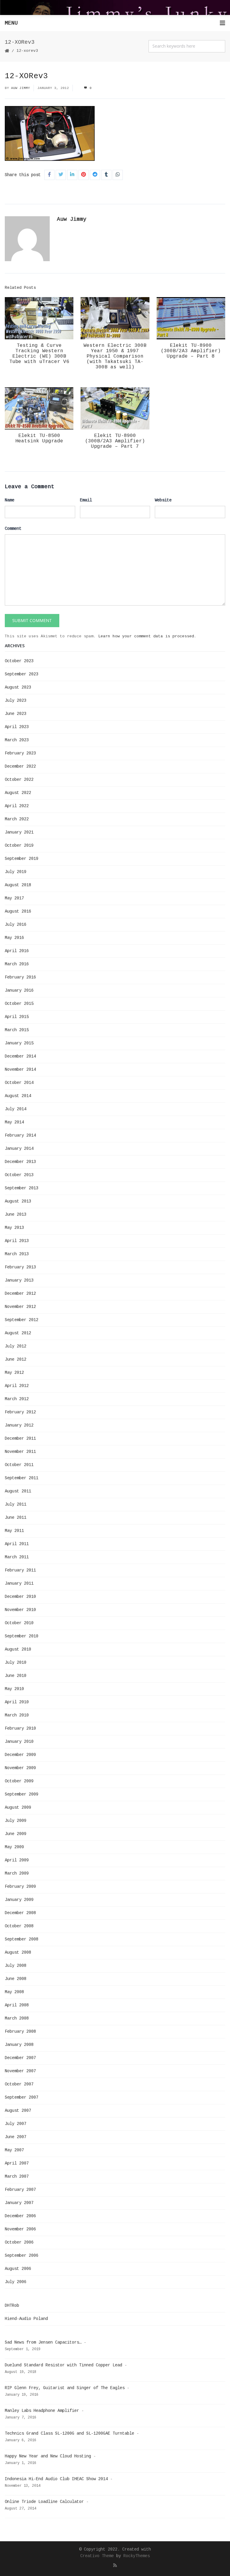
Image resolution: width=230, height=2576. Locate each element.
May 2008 (14, 1992)
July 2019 (16, 872)
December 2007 (20, 2058)
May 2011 (14, 1531)
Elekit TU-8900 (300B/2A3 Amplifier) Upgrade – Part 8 (191, 351)
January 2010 (19, 1742)
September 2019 (22, 859)
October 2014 (19, 1083)
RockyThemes (137, 2556)
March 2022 (17, 819)
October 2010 (19, 1623)
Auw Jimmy (21, 88)
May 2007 (14, 2150)
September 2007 (22, 2097)
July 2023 (16, 701)
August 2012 (18, 1333)
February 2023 (20, 753)
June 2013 (16, 1214)
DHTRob (12, 2306)
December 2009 (20, 1755)
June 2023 (16, 714)
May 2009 (14, 1847)
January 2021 (19, 832)
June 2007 (16, 2137)
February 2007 (20, 2190)
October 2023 (19, 661)
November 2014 (20, 1070)
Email (86, 500)
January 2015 (19, 1043)
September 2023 (22, 674)
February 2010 (20, 1728)
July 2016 (16, 925)
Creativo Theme (97, 2556)
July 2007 (16, 2124)
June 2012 (16, 1359)
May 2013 (14, 1228)
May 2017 (14, 898)
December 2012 (20, 1294)
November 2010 (20, 1610)
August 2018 (18, 885)
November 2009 (20, 1768)
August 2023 (18, 687)
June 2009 (16, 1834)
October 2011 (19, 1465)
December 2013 (20, 1162)
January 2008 (19, 2045)
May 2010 (14, 1689)
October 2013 (19, 1175)
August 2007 (18, 2111)
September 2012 (22, 1320)
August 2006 (18, 2269)
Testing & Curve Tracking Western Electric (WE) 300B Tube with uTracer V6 (39, 354)
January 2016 (19, 990)
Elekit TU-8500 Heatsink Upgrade (39, 438)
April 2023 (17, 727)
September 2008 (22, 1939)
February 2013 (20, 1267)
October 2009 (19, 1781)
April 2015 (17, 1017)
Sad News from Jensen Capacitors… (43, 2342)
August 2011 (18, 1491)
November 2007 (20, 2071)
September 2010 (22, 1636)
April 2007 (17, 2163)
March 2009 (17, 1873)
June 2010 (16, 1676)
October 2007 (19, 2084)
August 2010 (18, 1649)
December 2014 (20, 1056)
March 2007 (17, 2176)
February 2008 (20, 2032)
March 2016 (17, 964)
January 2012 (19, 1425)
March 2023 (17, 740)
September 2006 (22, 2256)
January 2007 (19, 2203)
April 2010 (17, 1702)
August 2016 (18, 911)
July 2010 (16, 1663)
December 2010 (20, 1597)
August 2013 (18, 1201)
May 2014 (14, 1122)
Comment (13, 529)
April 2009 (17, 1860)
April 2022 (17, 806)
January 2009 (19, 1900)
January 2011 (19, 1583)
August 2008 (18, 1952)
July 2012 (16, 1346)
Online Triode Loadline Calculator (44, 2502)
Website (163, 500)
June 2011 (16, 1518)
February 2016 (20, 977)
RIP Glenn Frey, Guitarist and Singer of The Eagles (65, 2388)
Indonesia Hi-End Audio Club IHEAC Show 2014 (56, 2479)
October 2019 (19, 845)
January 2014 (19, 1149)
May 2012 (14, 1373)
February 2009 (20, 1887)
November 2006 (20, 2229)
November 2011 (20, 1452)
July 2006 (16, 2282)
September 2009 (22, 1794)
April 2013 (17, 1241)
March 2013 (17, 1254)
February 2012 (20, 1412)
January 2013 (19, 1280)
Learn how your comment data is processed (146, 636)
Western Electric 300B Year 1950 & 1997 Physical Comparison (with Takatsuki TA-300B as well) (115, 356)
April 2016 (17, 951)
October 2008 (19, 1926)
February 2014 (20, 1135)
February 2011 (20, 1570)
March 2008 (17, 2018)
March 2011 (17, 1557)
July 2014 (16, 1109)
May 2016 (14, 938)
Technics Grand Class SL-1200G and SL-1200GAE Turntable (69, 2433)
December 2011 (20, 1438)
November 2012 (20, 1307)
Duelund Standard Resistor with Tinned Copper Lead (63, 2365)
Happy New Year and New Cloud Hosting (48, 2456)
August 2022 (18, 793)
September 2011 (22, 1478)
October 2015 (19, 1004)
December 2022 (20, 766)
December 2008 (20, 1913)
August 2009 (18, 1807)
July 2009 (16, 1821)
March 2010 (17, 1715)
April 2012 (17, 1386)
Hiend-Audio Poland (26, 2319)
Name (10, 500)
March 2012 (17, 1399)
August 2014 (18, 1096)
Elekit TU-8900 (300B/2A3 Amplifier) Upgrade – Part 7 (115, 441)
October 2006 (19, 2242)
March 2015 (17, 1030)
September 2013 (22, 1188)
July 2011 (16, 1504)
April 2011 (17, 1544)
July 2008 (16, 1966)
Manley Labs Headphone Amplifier (42, 2411)
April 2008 (17, 2005)
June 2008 (16, 1979)
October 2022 (19, 780)
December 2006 (20, 2216)
